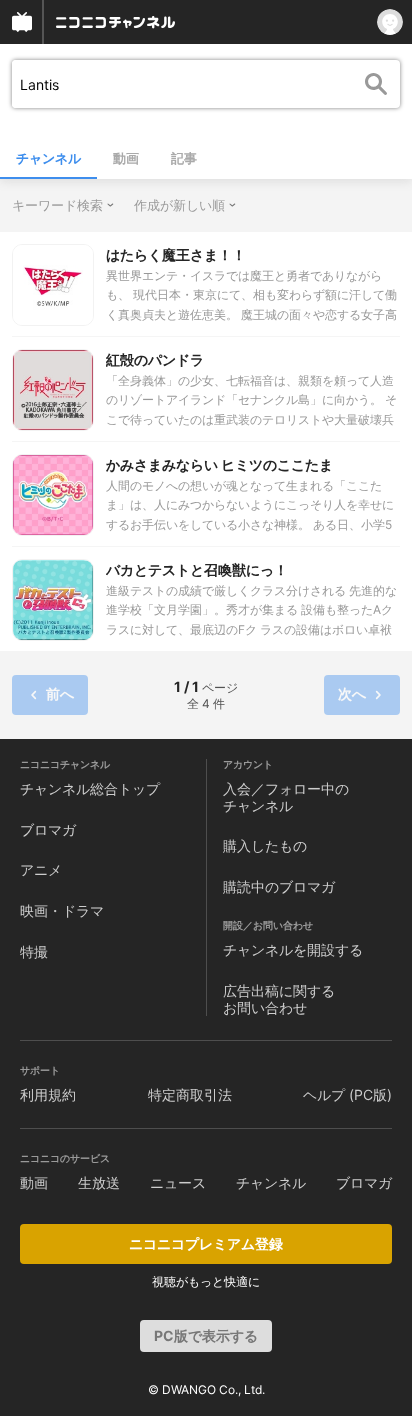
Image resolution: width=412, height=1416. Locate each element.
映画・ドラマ (62, 910)
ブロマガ (48, 829)
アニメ (41, 869)
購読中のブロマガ (279, 886)
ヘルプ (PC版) (347, 1094)
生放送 (99, 1182)
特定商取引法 (190, 1094)
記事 (184, 158)
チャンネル (48, 158)
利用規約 (48, 1094)
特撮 (34, 951)
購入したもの (265, 845)
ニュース (178, 1182)
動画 (126, 158)
